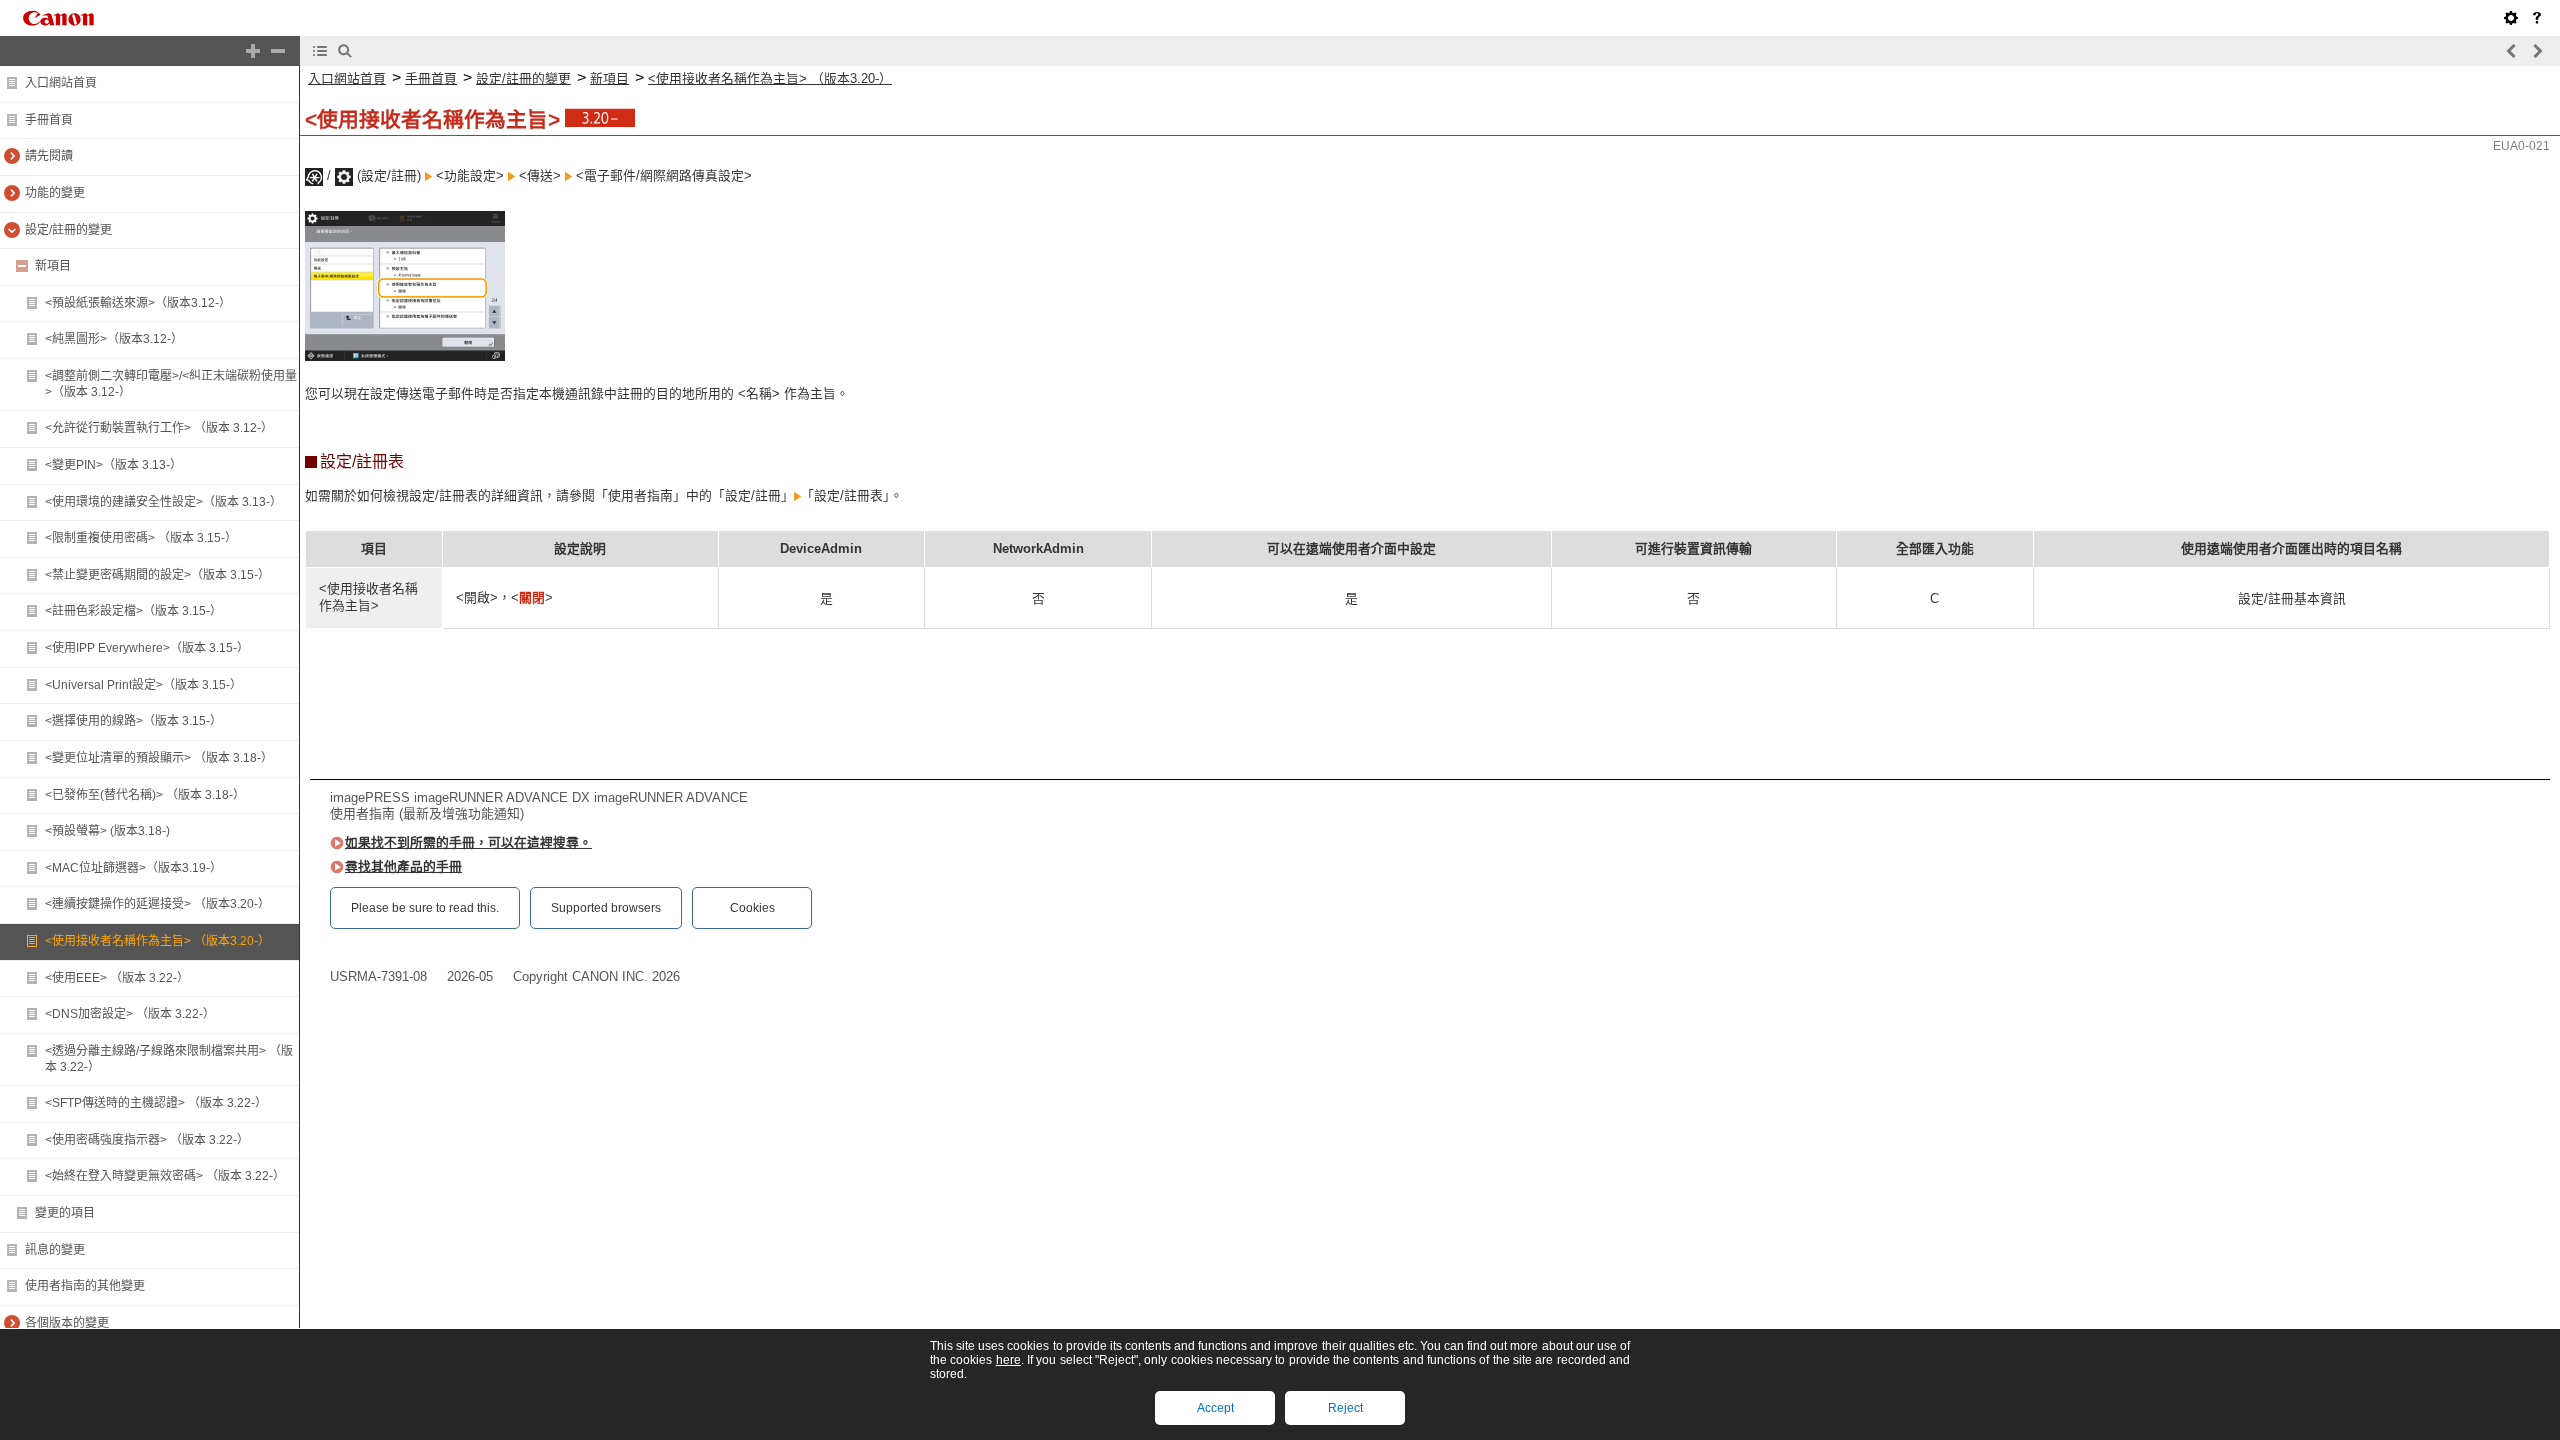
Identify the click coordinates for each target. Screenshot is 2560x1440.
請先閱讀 (49, 156)
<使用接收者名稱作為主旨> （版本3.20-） (157, 941)
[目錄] (320, 51)
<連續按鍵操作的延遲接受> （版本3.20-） (157, 904)
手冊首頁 (49, 120)
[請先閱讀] (2537, 18)
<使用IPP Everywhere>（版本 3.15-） (147, 648)
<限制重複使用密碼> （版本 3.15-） (141, 538)
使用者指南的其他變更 (85, 1286)
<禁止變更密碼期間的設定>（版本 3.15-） (157, 575)
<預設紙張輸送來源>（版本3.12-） (138, 303)
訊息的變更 (55, 1250)
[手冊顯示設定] (2511, 18)
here (1008, 1360)
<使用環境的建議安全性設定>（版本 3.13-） (163, 502)
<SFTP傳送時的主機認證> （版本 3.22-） (156, 1103)
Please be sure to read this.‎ (425, 908)
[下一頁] (2537, 51)
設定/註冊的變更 (68, 230)
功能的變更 (55, 193)
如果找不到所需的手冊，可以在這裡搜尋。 (468, 842)
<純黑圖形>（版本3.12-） (114, 339)
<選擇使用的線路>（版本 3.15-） (133, 721)
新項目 (53, 266)
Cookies (752, 908)
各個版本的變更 (67, 1323)
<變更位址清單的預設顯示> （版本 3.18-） (159, 758)
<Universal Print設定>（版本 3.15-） (143, 685)
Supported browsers (606, 908)
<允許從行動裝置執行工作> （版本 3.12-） (159, 428)
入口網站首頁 (61, 83)
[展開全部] (253, 51)
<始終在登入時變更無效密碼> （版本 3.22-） (165, 1176)
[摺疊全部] (278, 51)
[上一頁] (2512, 51)
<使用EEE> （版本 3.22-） (117, 978)
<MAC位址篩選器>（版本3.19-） (133, 868)
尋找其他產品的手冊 (403, 866)
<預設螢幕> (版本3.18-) (107, 831)
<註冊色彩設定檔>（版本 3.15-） (133, 611)
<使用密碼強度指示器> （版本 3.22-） (147, 1140)
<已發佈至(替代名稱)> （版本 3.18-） (145, 795)
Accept (1215, 1408)
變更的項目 (65, 1213)
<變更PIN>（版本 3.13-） (113, 465)
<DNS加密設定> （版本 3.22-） (130, 1014)
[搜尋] (345, 51)
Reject (1345, 1408)
